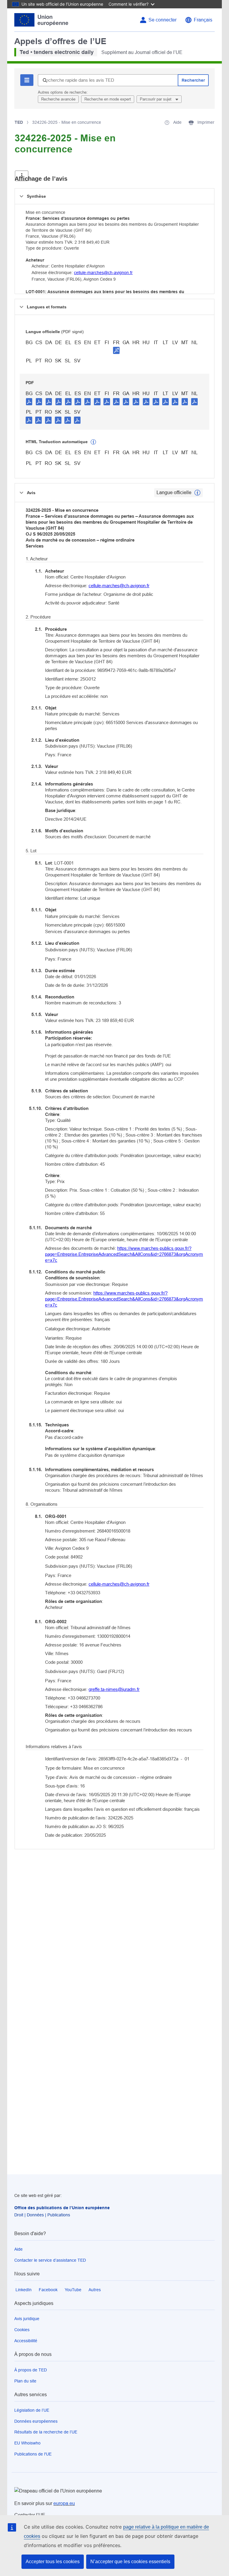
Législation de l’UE (32, 2410)
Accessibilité (26, 2341)
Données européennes (36, 2421)
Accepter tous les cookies (53, 2562)
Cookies (22, 2330)
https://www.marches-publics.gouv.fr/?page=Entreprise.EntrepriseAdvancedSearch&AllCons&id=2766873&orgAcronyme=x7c (124, 1254)
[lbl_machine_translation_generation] (93, 442)
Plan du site (25, 2381)
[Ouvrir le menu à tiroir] (22, 176)
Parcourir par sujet (156, 99)
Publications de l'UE (33, 2454)
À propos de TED (31, 2370)
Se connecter (163, 20)
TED (19, 122)
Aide (18, 2249)
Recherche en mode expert (108, 99)
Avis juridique (27, 2319)
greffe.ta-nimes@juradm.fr (114, 1689)
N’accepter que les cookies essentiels (130, 2562)
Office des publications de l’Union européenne (62, 2208)
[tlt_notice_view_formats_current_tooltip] (197, 493)
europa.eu (64, 2503)
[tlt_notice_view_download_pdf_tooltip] (29, 401)
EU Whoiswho (27, 2443)
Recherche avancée (58, 99)
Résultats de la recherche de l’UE (46, 2432)
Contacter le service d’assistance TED (50, 2260)
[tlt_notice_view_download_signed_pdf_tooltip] (116, 350)
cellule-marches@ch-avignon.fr (103, 273)
